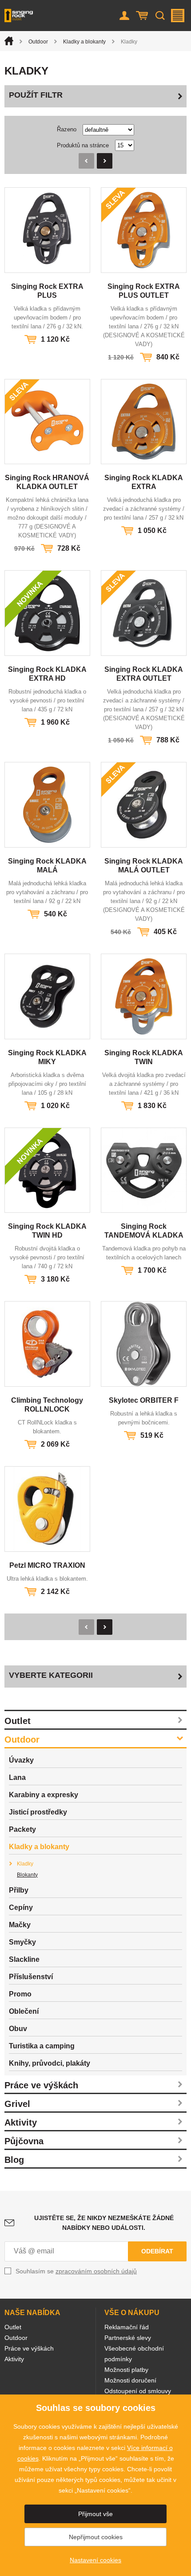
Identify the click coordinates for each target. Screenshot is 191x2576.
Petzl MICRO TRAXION (47, 1565)
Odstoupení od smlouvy (138, 2391)
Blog (14, 2160)
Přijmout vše (95, 2514)
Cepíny (21, 1907)
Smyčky (22, 1942)
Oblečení (24, 2011)
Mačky (20, 1925)
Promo (20, 1994)
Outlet (18, 1721)
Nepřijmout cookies (96, 2537)
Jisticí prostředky (38, 1812)
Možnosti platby (126, 2370)
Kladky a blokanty (84, 42)
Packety (22, 1829)
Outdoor (38, 42)
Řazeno (67, 129)
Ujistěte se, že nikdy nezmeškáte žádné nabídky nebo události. (104, 2223)
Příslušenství (31, 1977)
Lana (17, 1777)
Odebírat (157, 2251)
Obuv (18, 2029)
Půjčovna (24, 2141)
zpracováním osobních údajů (96, 2271)
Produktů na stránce (83, 145)
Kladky (25, 1864)
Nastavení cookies (95, 2560)
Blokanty (27, 1875)
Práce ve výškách (41, 2085)
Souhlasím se (76, 2271)
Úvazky (21, 1760)
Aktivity (21, 2122)
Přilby (19, 1890)
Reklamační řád (127, 2327)
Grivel (17, 2104)
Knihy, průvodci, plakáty (50, 2063)
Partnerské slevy (128, 2338)
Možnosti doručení (130, 2380)
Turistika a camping (42, 2046)
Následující (105, 161)
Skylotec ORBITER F (144, 1400)
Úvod (9, 41)
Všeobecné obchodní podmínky (134, 2354)
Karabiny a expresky (44, 1795)
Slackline (24, 1959)
